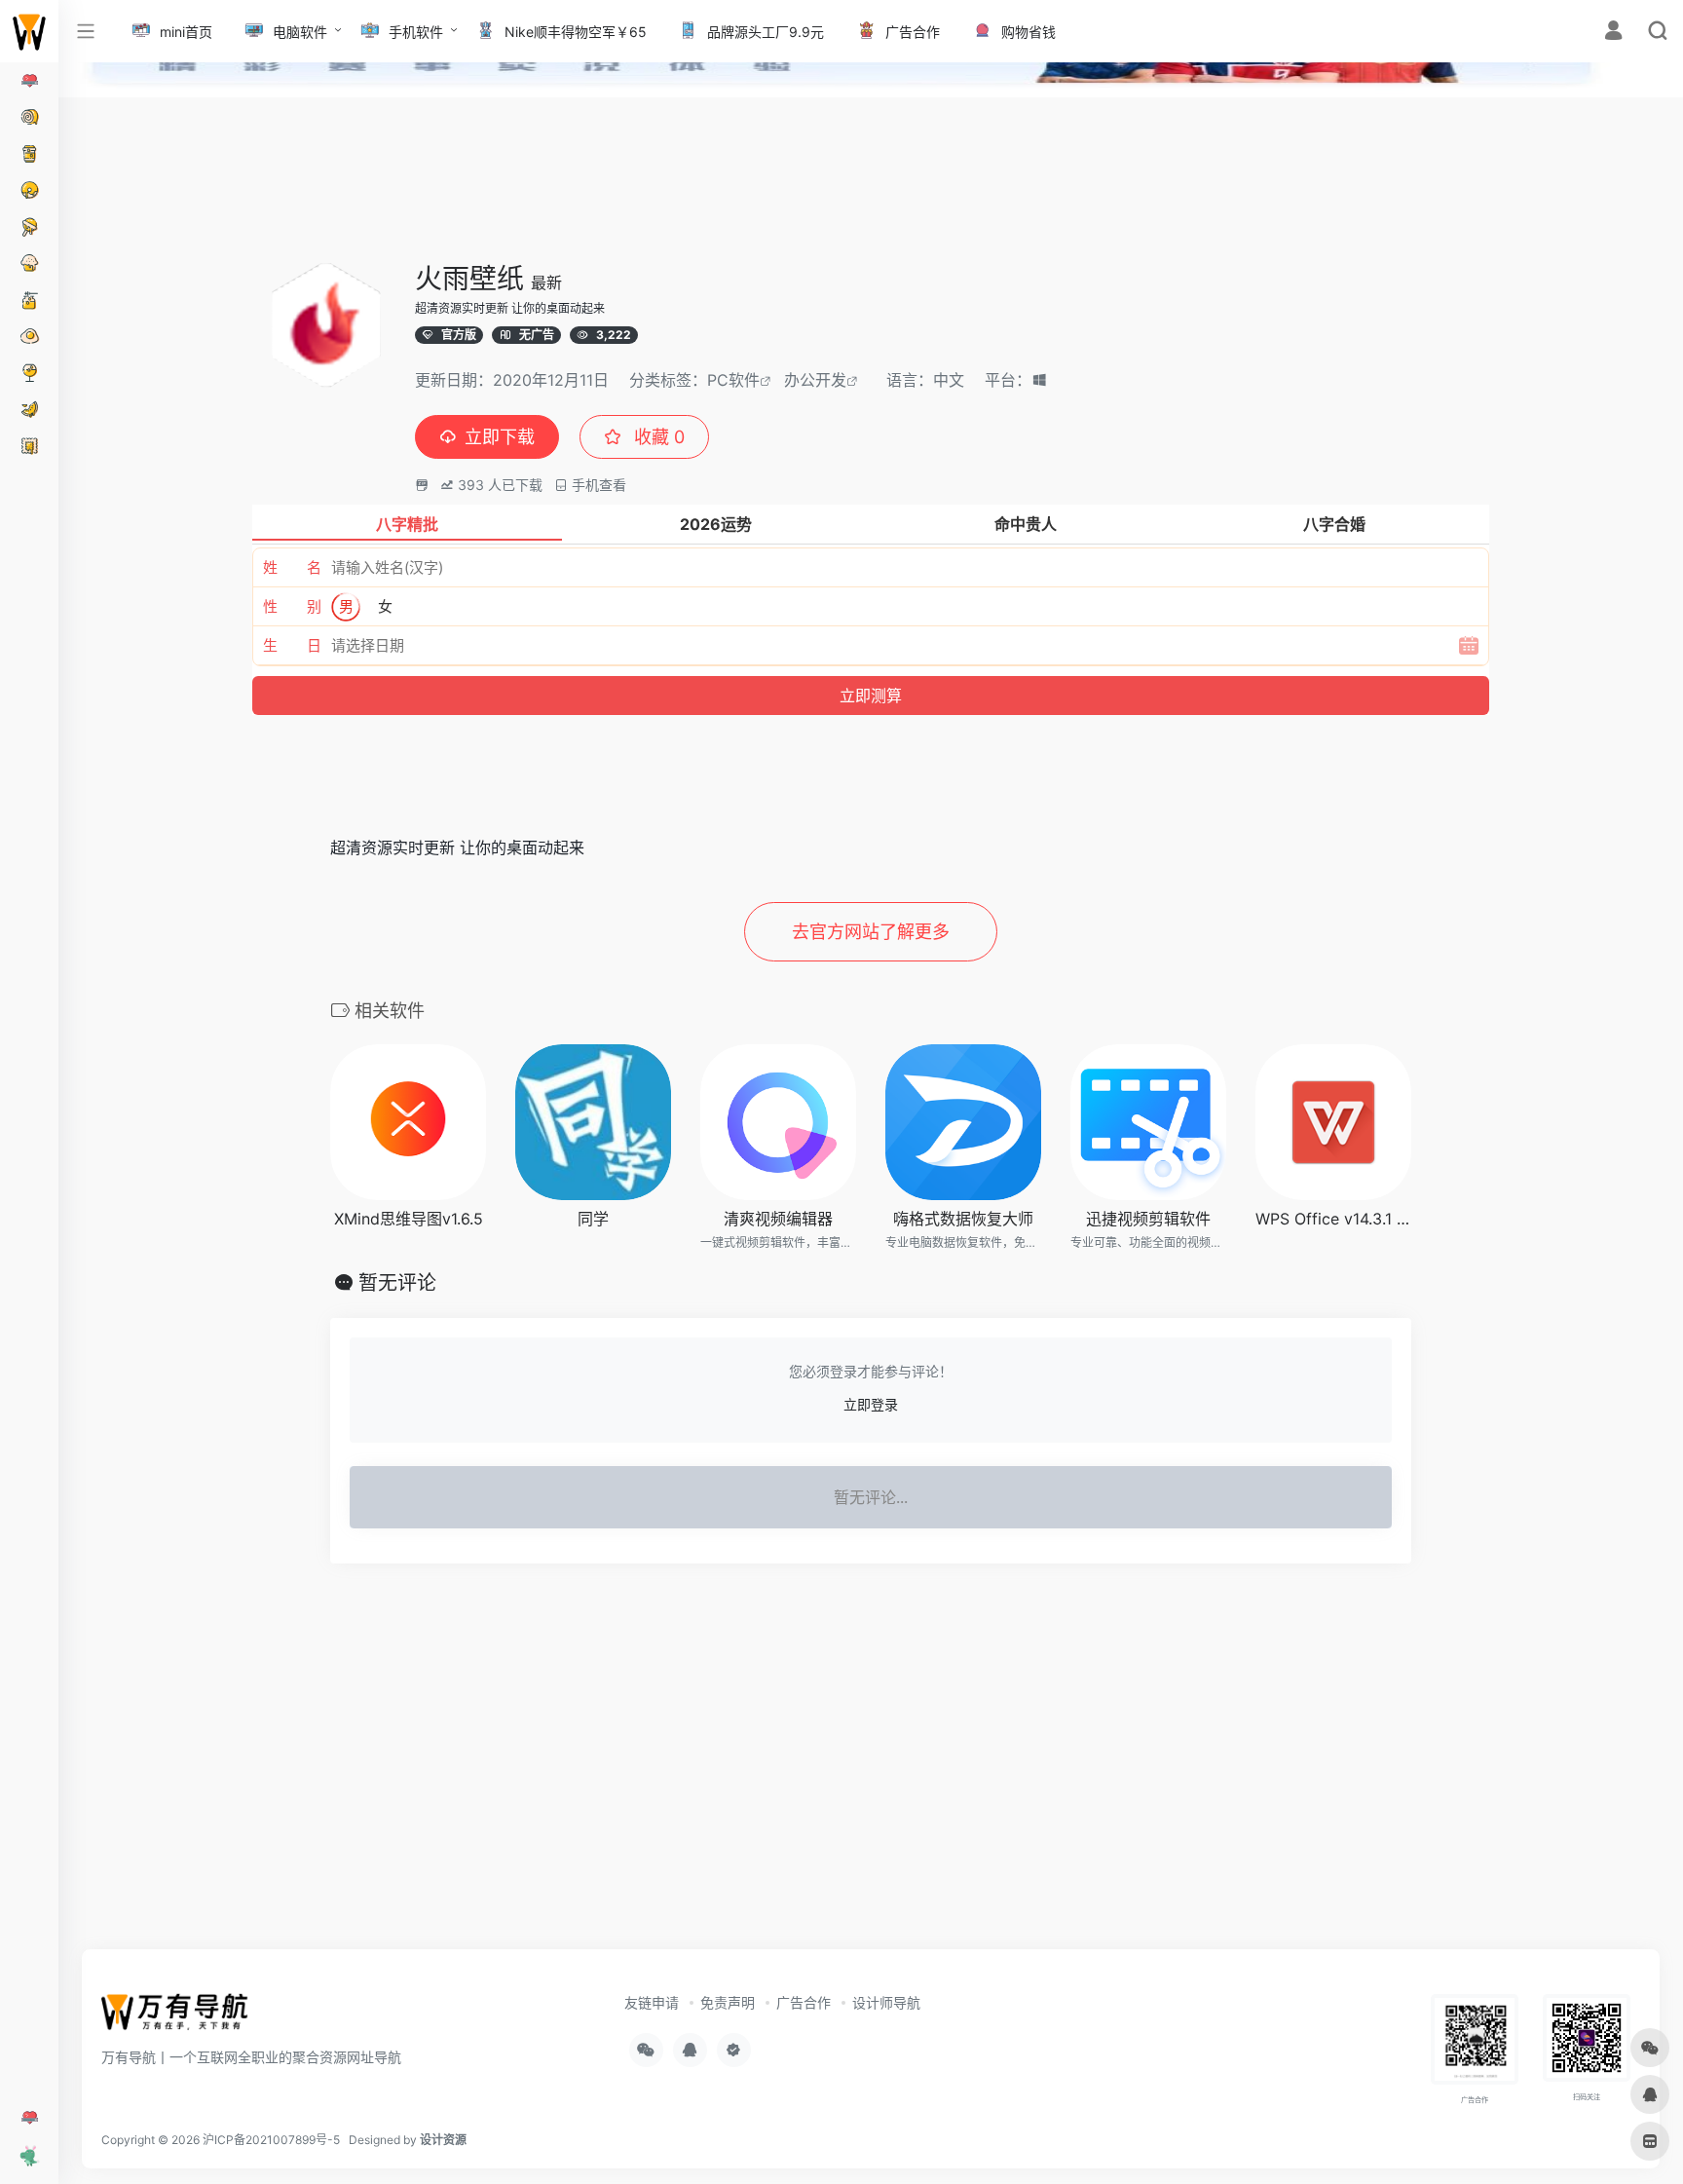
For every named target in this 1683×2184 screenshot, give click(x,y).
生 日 (292, 645)
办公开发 (815, 380)
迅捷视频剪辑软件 (1148, 1219)
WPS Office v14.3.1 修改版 (1333, 1219)
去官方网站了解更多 (871, 932)
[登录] (1613, 33)
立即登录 (871, 1404)
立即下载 (500, 437)
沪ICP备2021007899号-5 (271, 2140)
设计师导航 (886, 2002)
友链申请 (652, 2002)
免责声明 (728, 2002)
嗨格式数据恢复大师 (963, 1219)
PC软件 (733, 380)
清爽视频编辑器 (778, 1219)
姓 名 (292, 567)
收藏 (657, 437)
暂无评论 (397, 1283)
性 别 (292, 606)
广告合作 (804, 2002)
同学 (593, 1219)
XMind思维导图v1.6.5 (409, 1219)
